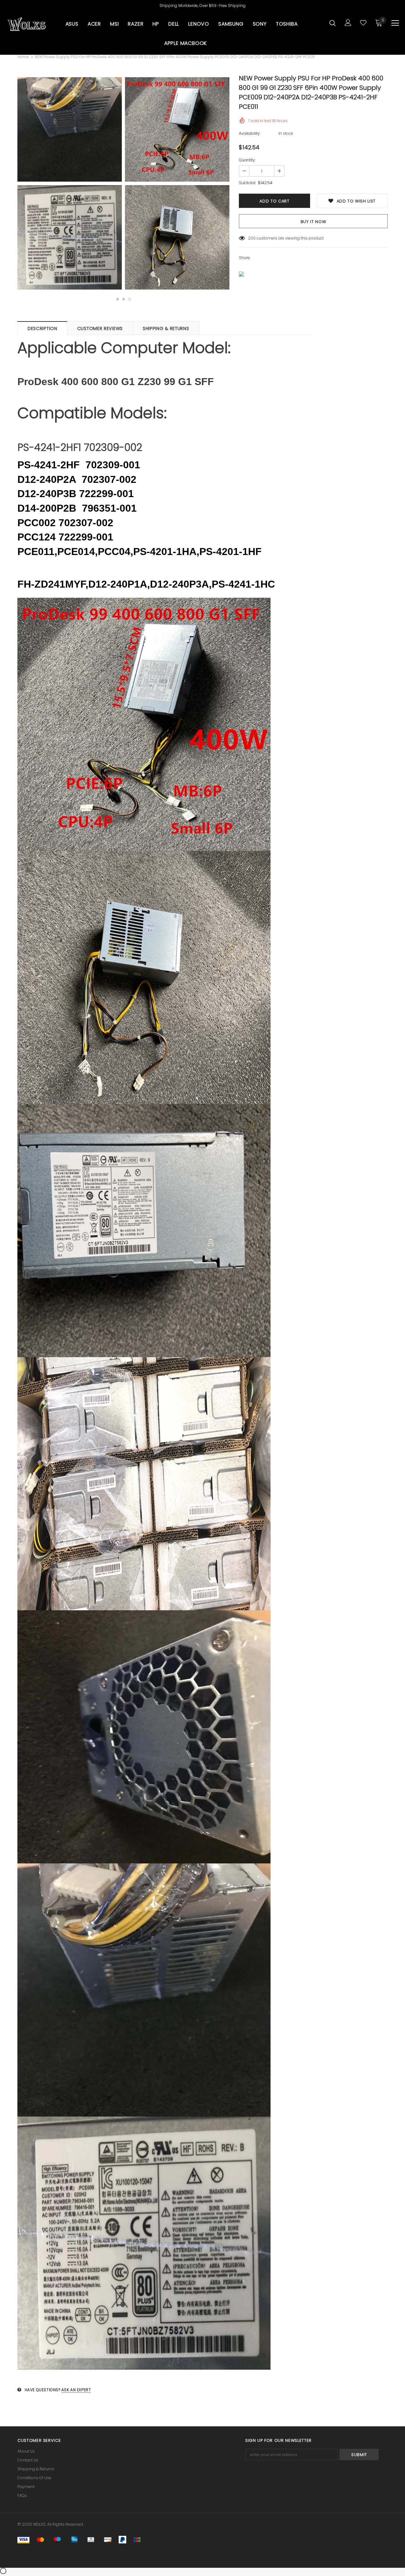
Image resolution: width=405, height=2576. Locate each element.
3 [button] (130, 299)
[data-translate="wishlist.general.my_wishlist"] (363, 23)
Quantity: (247, 160)
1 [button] (118, 299)
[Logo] (27, 24)
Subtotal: (247, 183)
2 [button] (124, 299)
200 (252, 238)
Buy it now (313, 222)
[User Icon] (348, 23)
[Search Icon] (333, 23)
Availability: (250, 133)
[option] (70, 184)
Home (23, 57)
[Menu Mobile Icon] (395, 23)
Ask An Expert (76, 2390)
